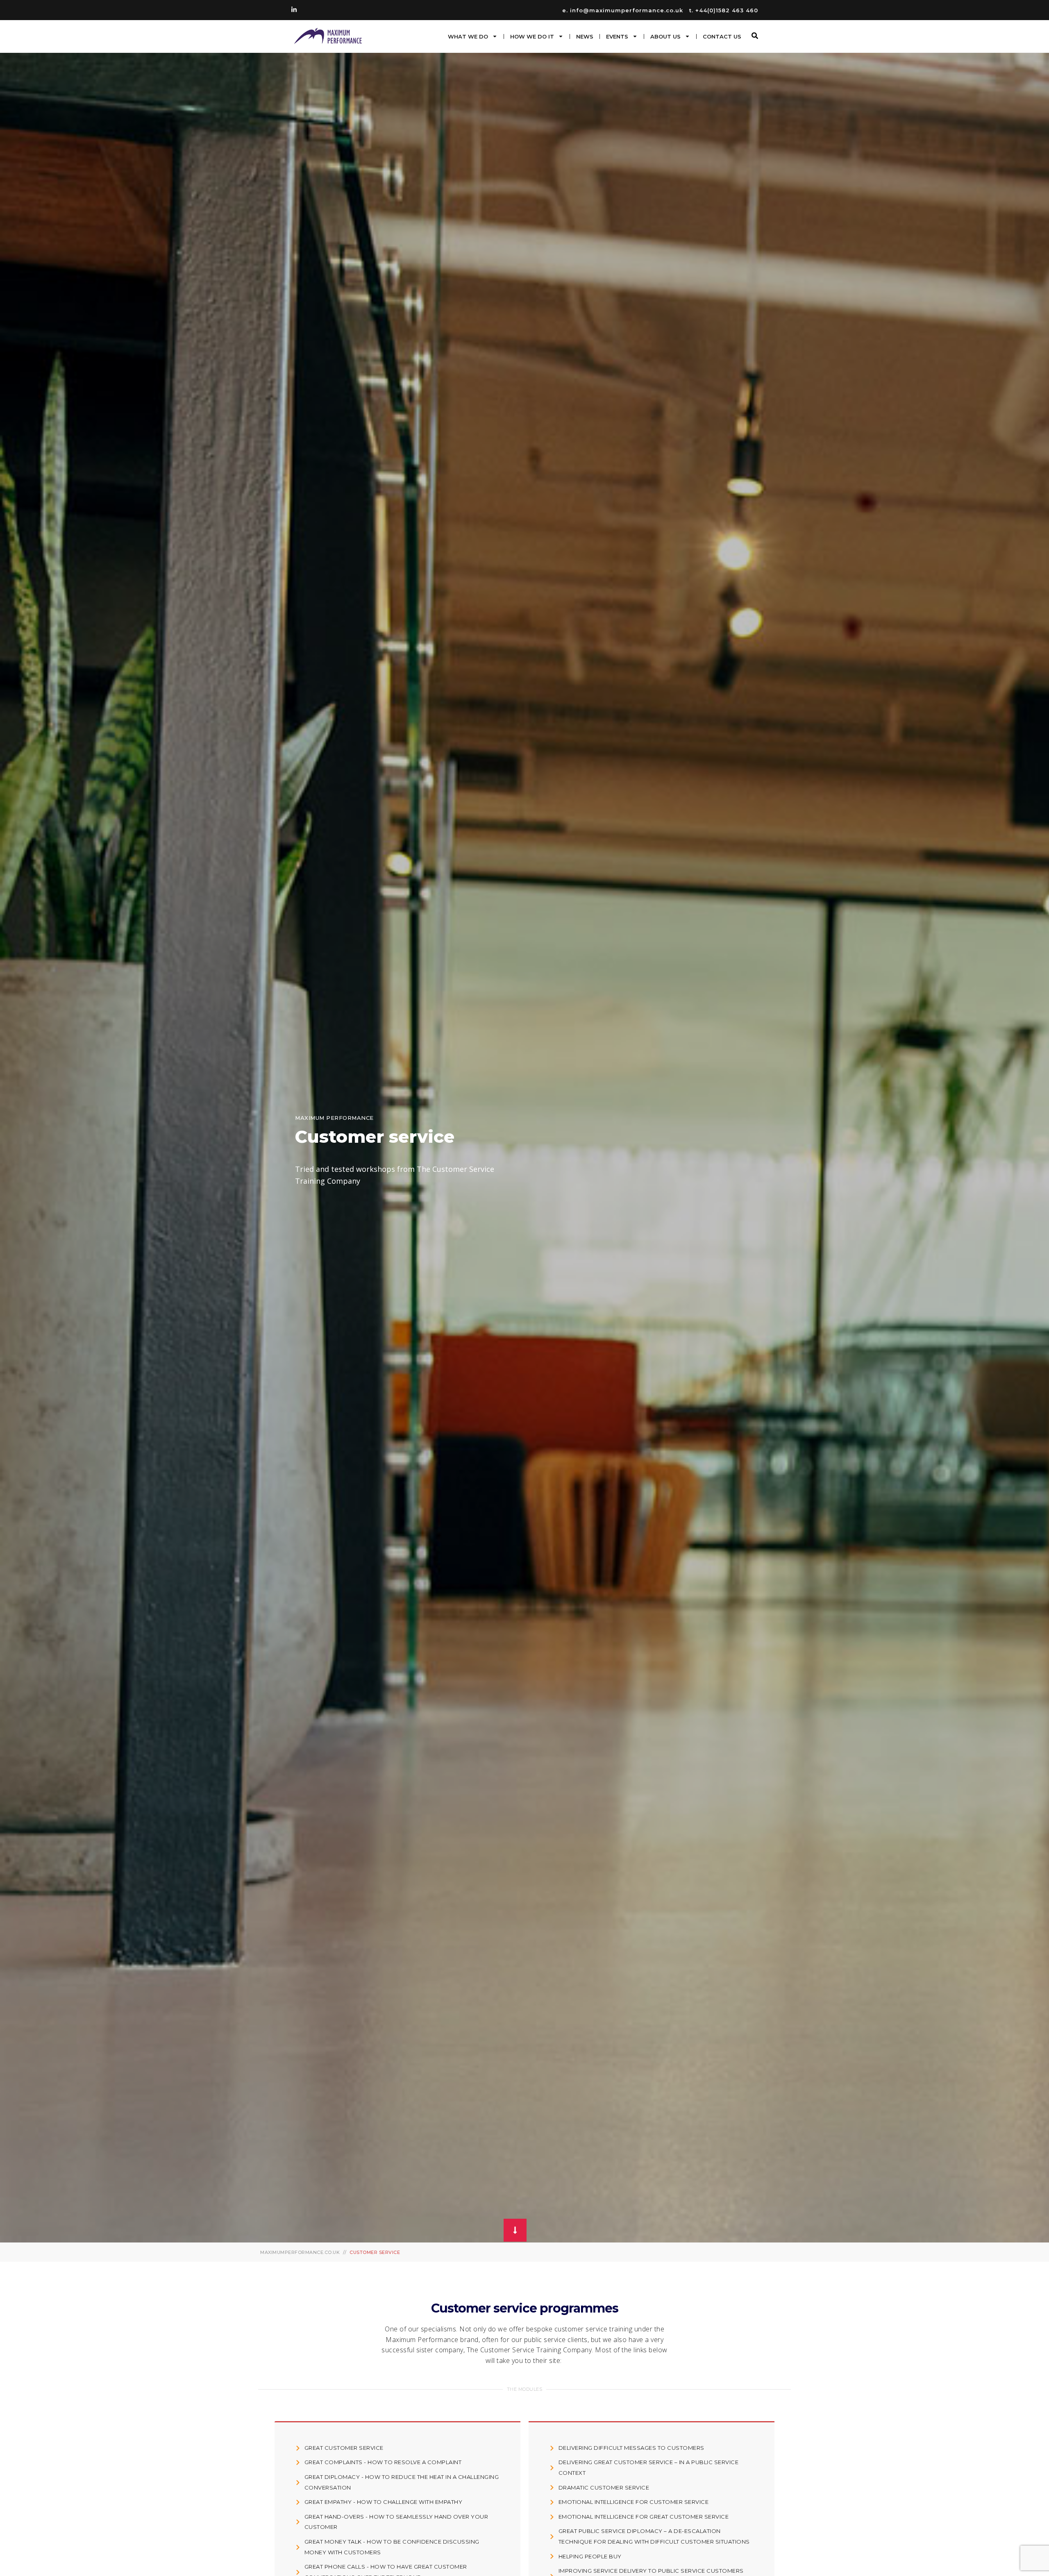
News (585, 36)
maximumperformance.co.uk (300, 2252)
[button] (755, 36)
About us (665, 36)
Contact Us (722, 36)
